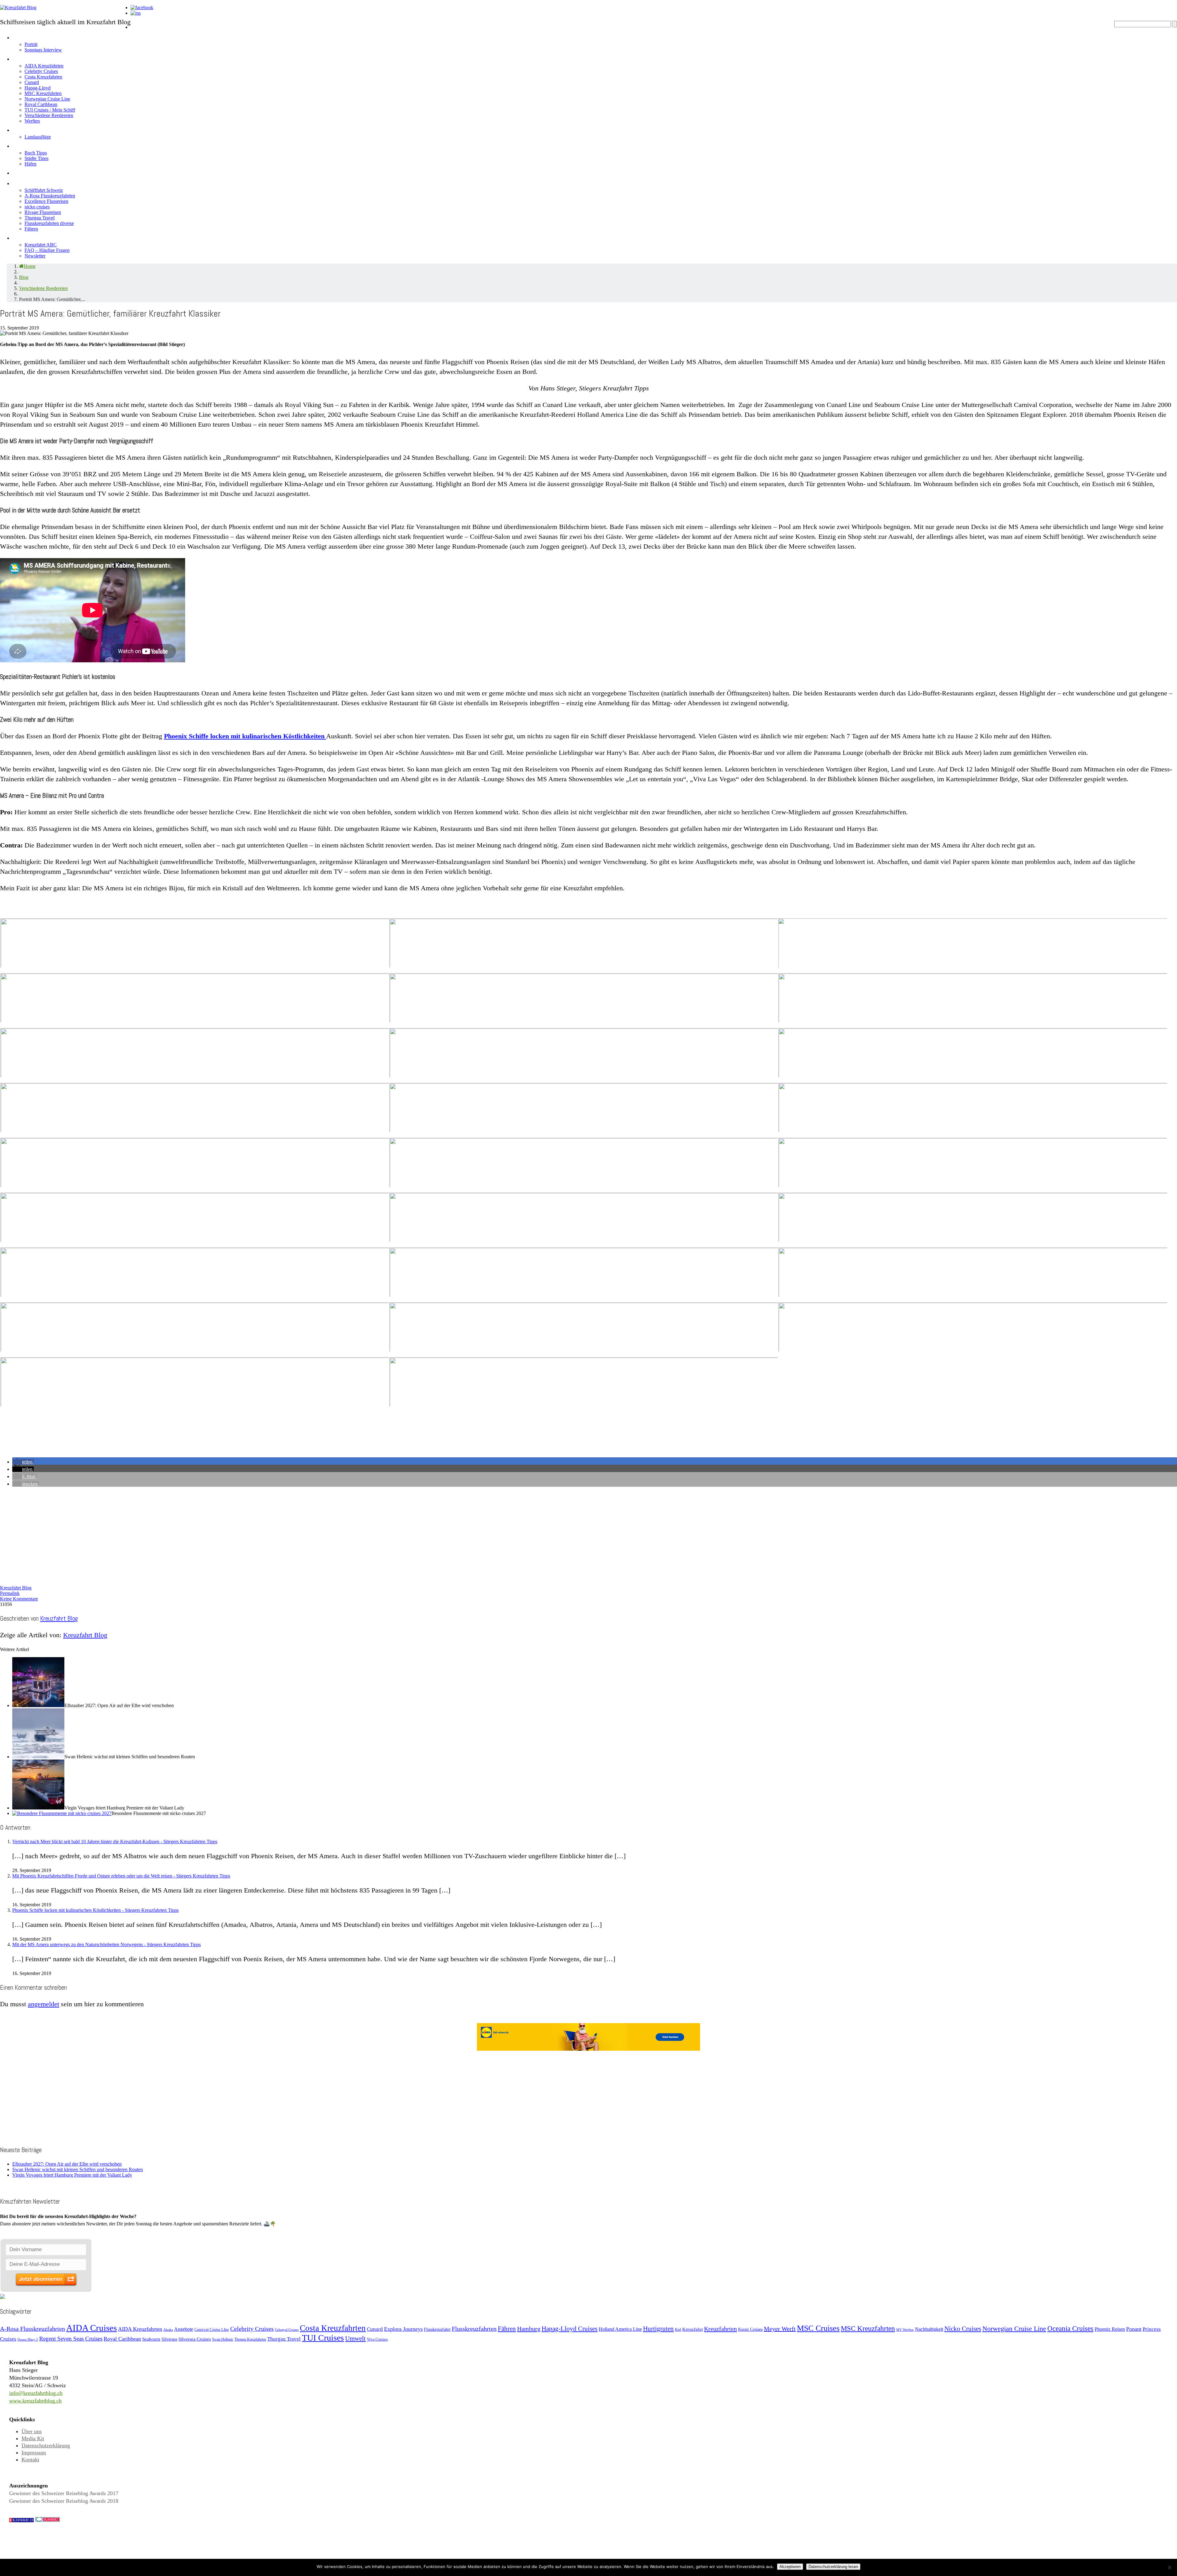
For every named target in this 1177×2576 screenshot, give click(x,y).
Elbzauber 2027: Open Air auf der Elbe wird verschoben (67, 2164)
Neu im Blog (31, 145)
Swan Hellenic (223, 2339)
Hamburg (529, 2329)
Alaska (168, 2330)
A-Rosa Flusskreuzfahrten (50, 196)
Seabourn (151, 2339)
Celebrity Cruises (41, 71)
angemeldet (44, 2004)
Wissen (24, 237)
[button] (23, 1462)
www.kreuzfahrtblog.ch (35, 2401)
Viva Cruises (377, 2339)
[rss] (136, 13)
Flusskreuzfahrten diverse (49, 223)
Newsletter (35, 256)
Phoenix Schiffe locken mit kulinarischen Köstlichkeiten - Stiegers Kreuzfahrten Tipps (95, 1910)
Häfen (30, 164)
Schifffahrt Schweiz (44, 190)
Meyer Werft (780, 2329)
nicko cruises (37, 207)
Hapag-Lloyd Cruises (569, 2329)
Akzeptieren (790, 2567)
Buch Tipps (36, 153)
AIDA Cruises (91, 2328)
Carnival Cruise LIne (212, 2329)
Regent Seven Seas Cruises (71, 2339)
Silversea (169, 2339)
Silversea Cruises (195, 2339)
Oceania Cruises (1070, 2329)
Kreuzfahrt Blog (16, 1588)
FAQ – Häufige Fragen (47, 250)
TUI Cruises (323, 2338)
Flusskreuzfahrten (42, 182)
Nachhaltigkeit (929, 2329)
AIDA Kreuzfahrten (44, 66)
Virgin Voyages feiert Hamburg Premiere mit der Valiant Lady (72, 2175)
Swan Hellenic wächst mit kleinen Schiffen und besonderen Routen (78, 2169)
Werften (32, 121)
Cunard (32, 82)
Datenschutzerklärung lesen (833, 2567)
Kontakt (30, 2460)
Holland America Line (620, 2329)
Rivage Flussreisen (43, 212)
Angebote (28, 129)
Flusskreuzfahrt (437, 2329)
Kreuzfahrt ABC (41, 245)
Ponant (1134, 2329)
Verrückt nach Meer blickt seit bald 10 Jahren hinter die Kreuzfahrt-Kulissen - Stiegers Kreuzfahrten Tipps (115, 1842)
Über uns (32, 2431)
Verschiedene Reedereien (49, 115)
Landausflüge (38, 137)
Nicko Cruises (963, 2329)
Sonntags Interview (43, 50)
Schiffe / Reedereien (46, 58)
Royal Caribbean (41, 104)
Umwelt (355, 2338)
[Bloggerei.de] (48, 2520)
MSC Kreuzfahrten (43, 93)
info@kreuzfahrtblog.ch (36, 2393)
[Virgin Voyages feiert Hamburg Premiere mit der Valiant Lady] (38, 1808)
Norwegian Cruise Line (47, 99)
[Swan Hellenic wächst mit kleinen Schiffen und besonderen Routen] (38, 1757)
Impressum (34, 2452)
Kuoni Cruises (750, 2329)
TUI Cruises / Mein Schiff (50, 110)
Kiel (678, 2330)
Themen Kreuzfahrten (250, 2340)
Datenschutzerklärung (46, 2445)
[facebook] (142, 8)
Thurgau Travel (40, 218)
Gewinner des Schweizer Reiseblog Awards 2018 (64, 2501)
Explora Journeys (403, 2329)
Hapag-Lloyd (38, 88)
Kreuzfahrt (693, 2329)
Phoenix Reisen (1110, 2329)
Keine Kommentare (19, 1599)
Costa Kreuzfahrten (43, 77)
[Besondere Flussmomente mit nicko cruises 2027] (62, 1813)
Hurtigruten (658, 2329)
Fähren (31, 229)
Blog (24, 277)
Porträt (31, 44)
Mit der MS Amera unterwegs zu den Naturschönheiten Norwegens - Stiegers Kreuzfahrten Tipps (107, 1944)
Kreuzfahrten (720, 2329)
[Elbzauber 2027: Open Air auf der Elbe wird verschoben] (38, 1705)
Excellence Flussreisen (46, 201)
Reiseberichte (35, 172)
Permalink (10, 1593)
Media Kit (33, 2438)
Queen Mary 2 (28, 2340)
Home (140, 26)
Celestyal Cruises (287, 2330)
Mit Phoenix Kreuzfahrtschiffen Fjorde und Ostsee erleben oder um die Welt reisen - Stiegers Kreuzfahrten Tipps (121, 1876)
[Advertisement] (184, 1535)
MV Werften (905, 2330)
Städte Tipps (36, 158)
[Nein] (1169, 2567)
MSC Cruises (818, 2328)
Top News (146, 36)
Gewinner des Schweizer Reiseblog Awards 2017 (64, 2493)
